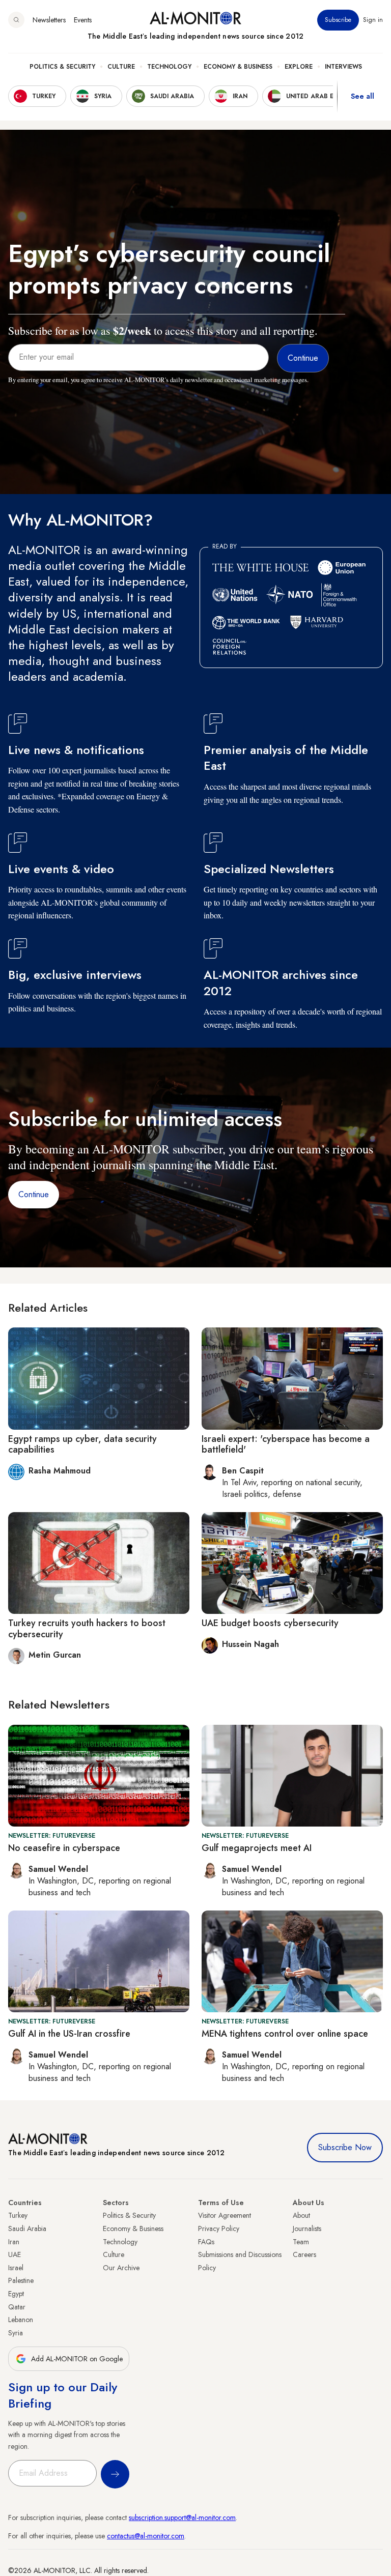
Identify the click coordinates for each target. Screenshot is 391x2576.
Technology (169, 67)
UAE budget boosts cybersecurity (270, 1623)
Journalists (307, 2228)
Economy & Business (238, 67)
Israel (16, 2268)
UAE (15, 2254)
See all (362, 96)
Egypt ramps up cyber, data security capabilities (82, 1444)
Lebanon (21, 2320)
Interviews (343, 67)
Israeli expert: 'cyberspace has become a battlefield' (286, 1444)
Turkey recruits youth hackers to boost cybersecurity (87, 1629)
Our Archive (121, 2268)
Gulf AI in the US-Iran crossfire (69, 2034)
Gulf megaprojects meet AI (257, 1848)
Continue (34, 1194)
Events (83, 20)
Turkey (18, 2215)
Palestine (21, 2280)
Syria (16, 2333)
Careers (304, 2254)
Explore (299, 67)
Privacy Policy (219, 2228)
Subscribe (338, 20)
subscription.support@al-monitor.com (182, 2517)
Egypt (16, 2294)
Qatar (17, 2307)
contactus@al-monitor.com (146, 2536)
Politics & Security (62, 67)
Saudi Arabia (27, 2228)
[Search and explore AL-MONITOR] (16, 20)
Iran (14, 2242)
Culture (121, 67)
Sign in (373, 20)
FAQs (206, 2242)
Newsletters (49, 20)
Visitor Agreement (225, 2215)
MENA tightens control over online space (285, 2034)
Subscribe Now (345, 2147)
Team (301, 2242)
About (301, 2215)
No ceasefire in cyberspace (64, 1848)
